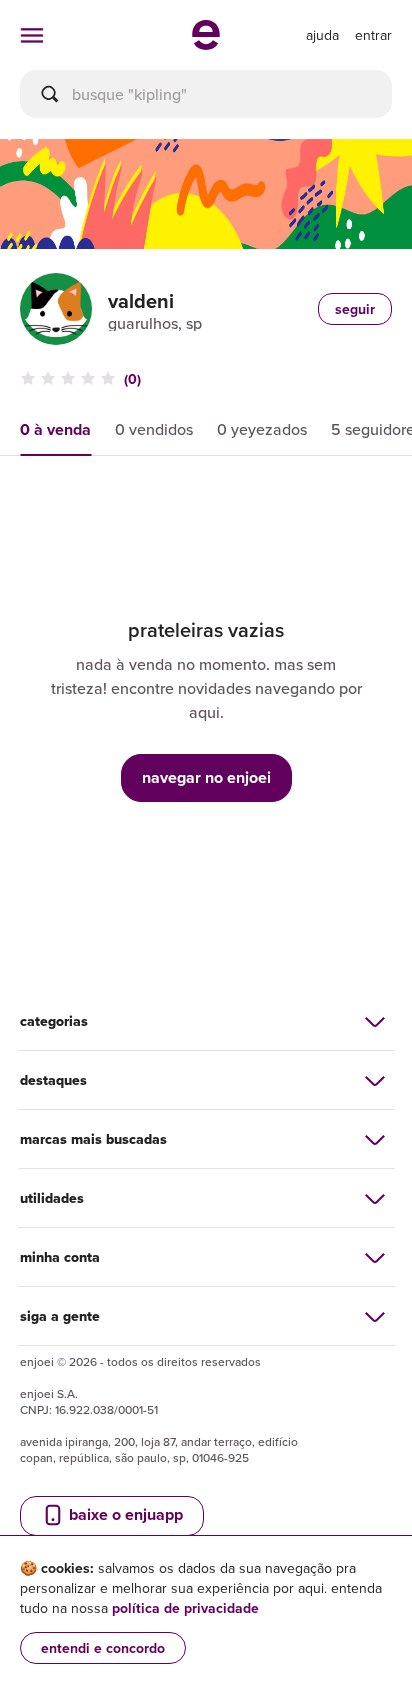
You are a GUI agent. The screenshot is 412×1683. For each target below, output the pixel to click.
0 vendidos (154, 429)
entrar (373, 35)
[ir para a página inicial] (206, 44)
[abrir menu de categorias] (32, 35)
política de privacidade (185, 1608)
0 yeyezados (262, 429)
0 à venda (55, 429)
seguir (355, 309)
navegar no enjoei (206, 777)
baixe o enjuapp (124, 1514)
